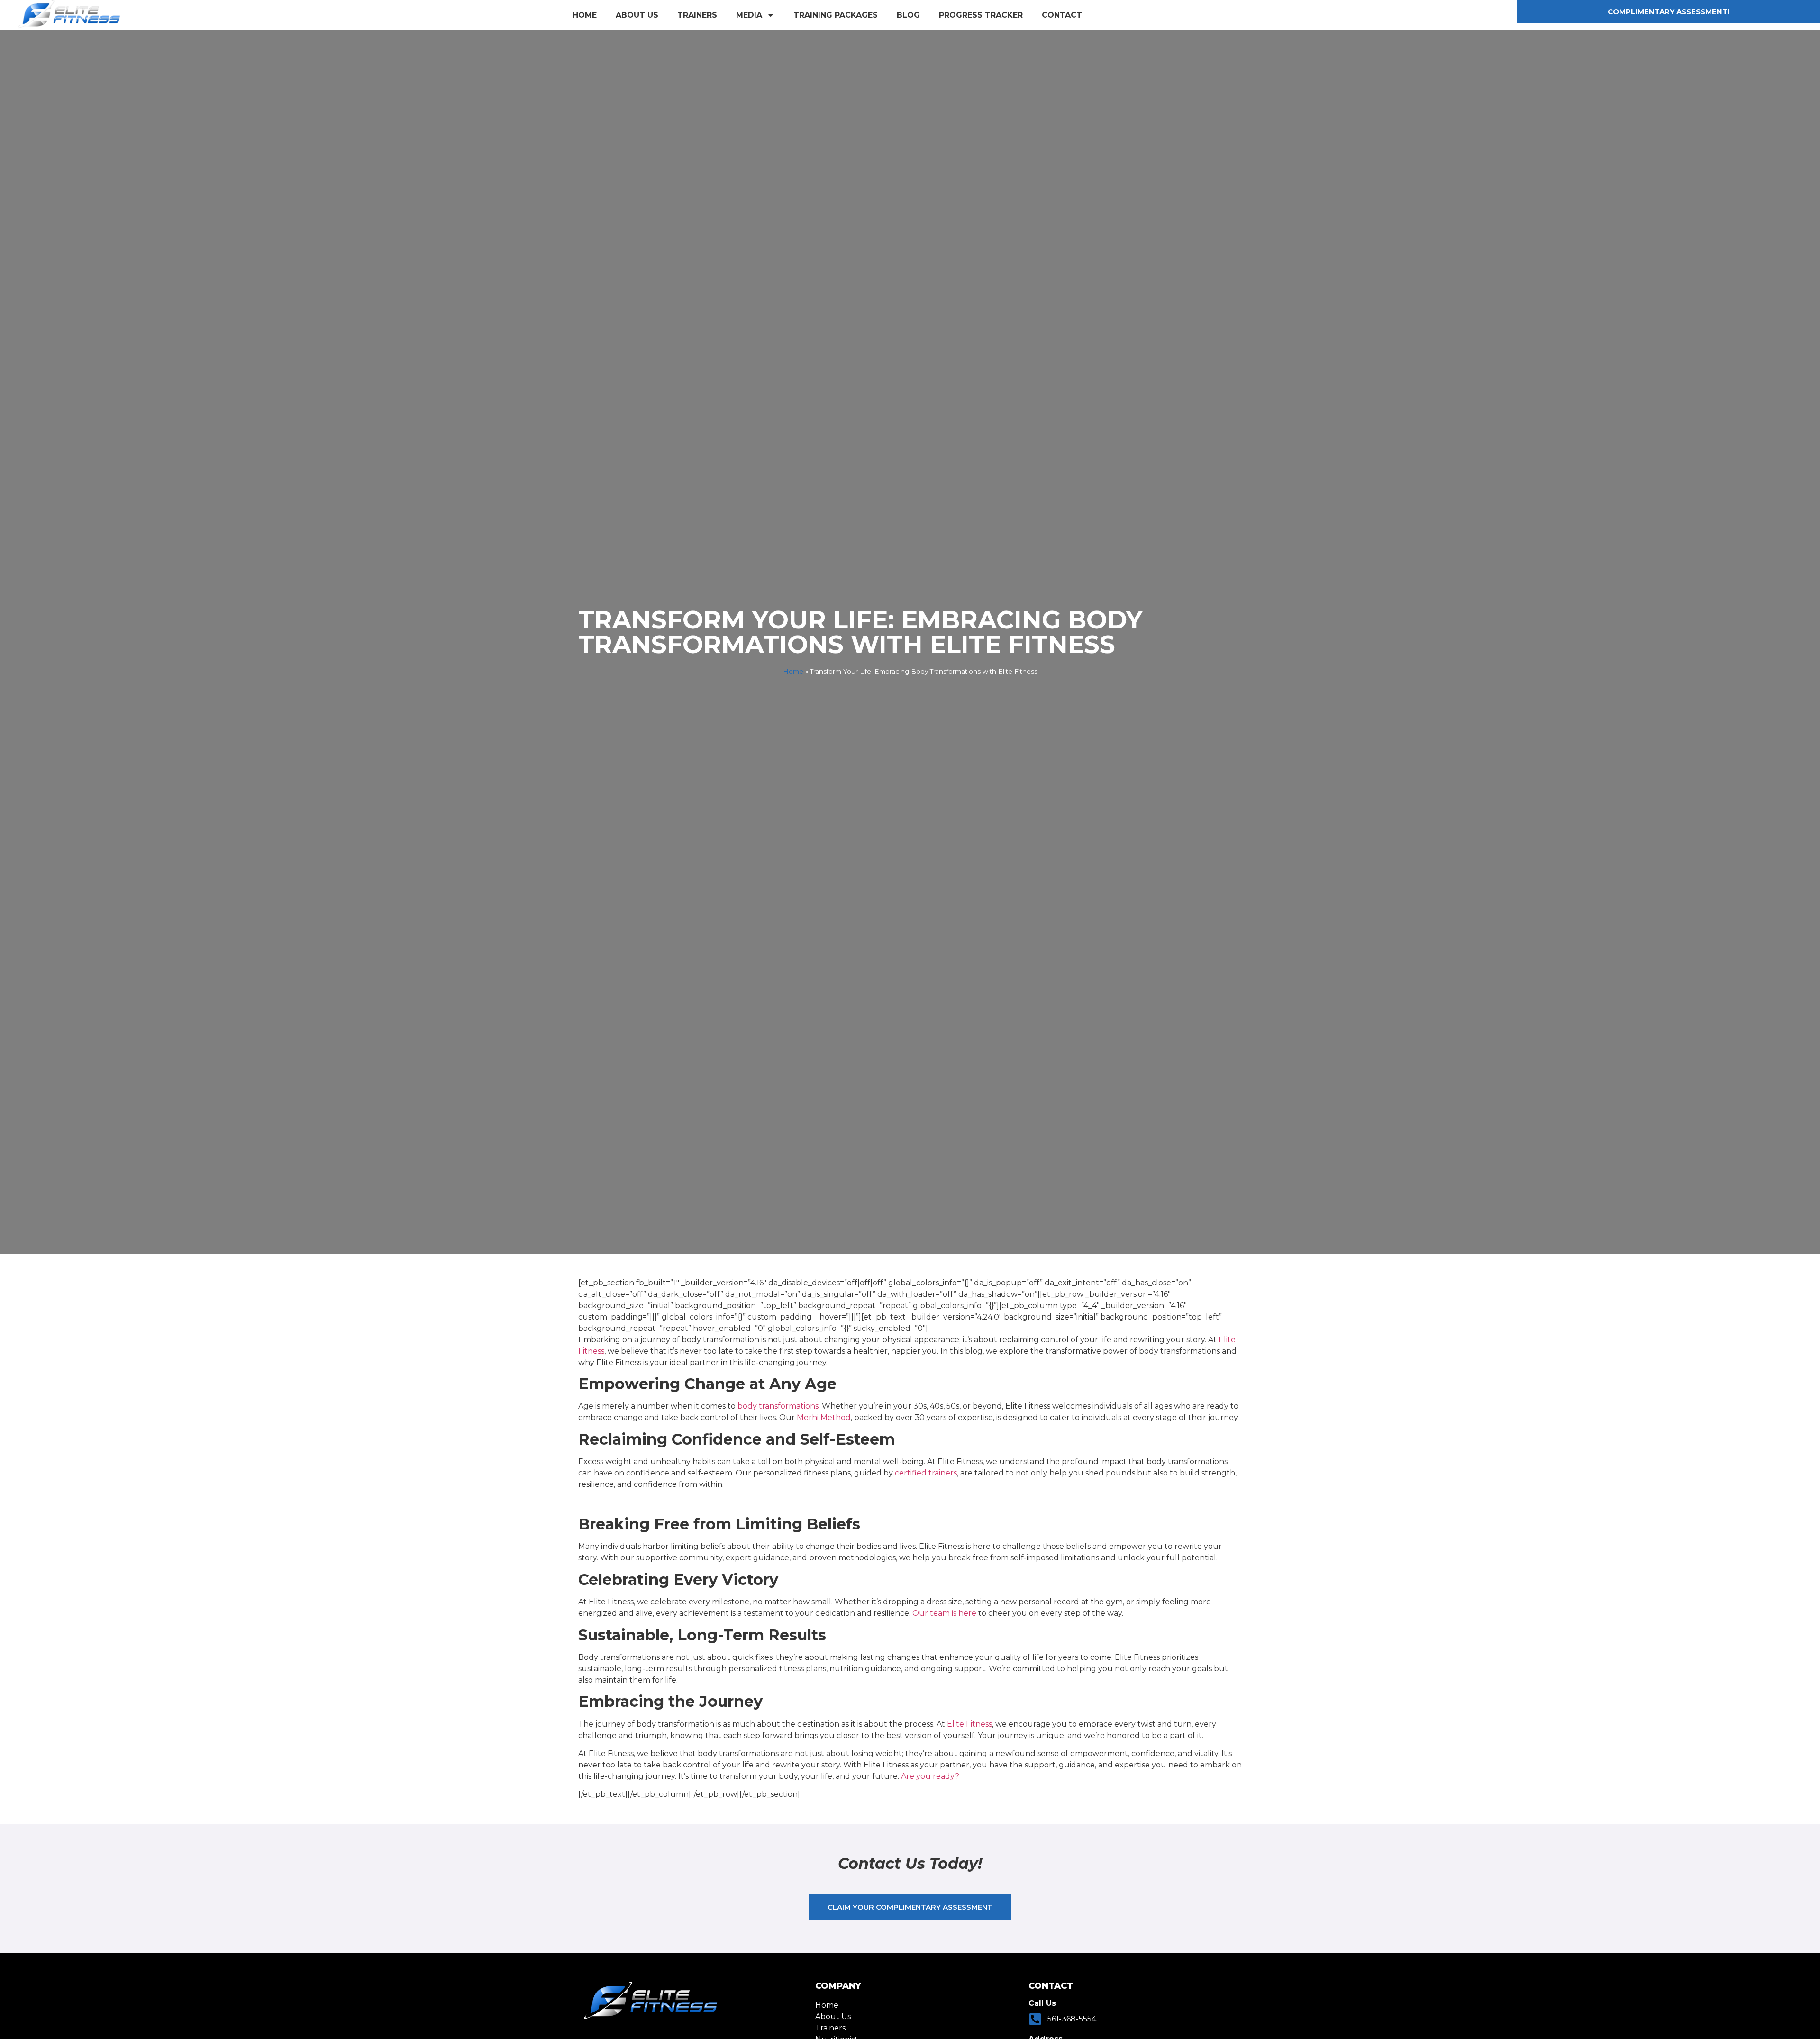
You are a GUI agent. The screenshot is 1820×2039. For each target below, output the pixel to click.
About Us (637, 15)
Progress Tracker (981, 15)
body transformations (778, 1406)
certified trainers (926, 1473)
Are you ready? (930, 1776)
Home (585, 15)
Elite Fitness (969, 1724)
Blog (908, 15)
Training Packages (836, 15)
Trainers (697, 15)
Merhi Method (824, 1417)
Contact (1062, 15)
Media (749, 15)
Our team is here (944, 1613)
